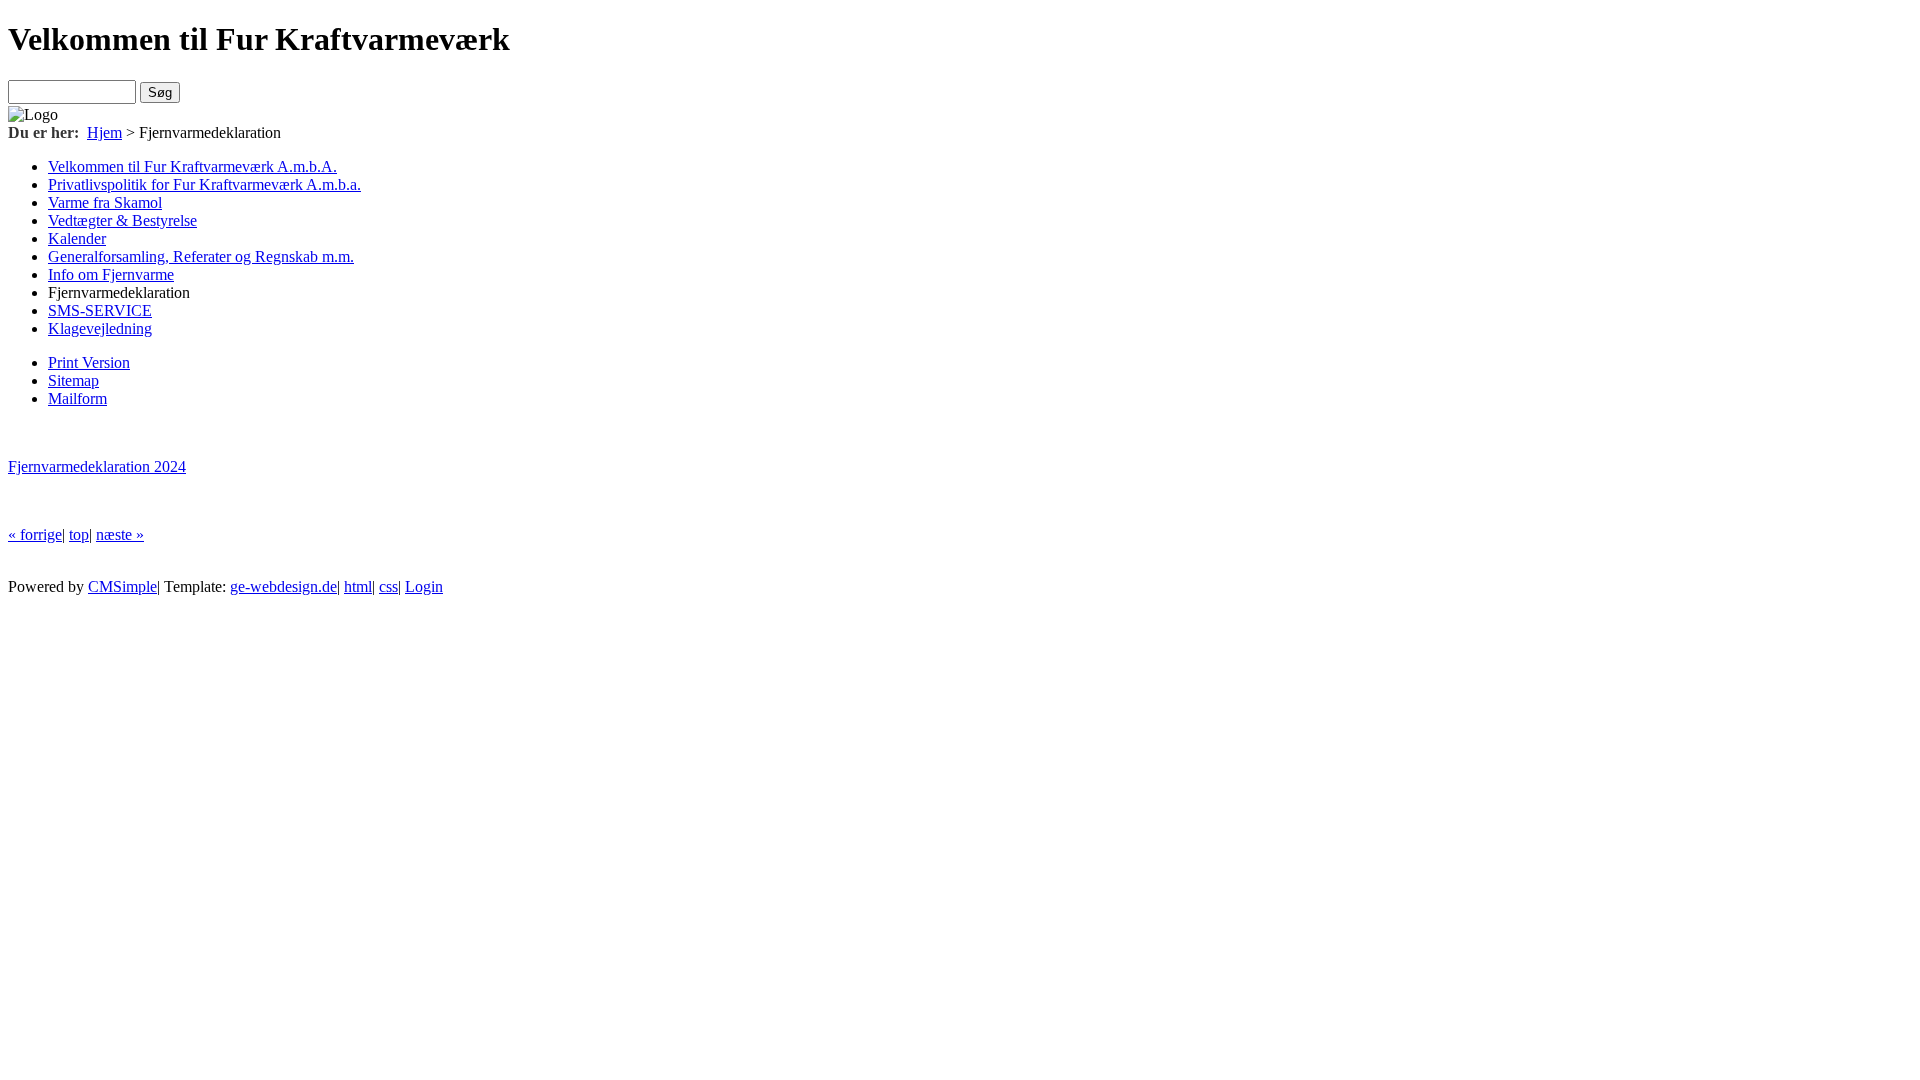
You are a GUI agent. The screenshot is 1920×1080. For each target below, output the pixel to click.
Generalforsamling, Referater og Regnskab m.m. (201, 256)
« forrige (35, 534)
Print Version (89, 362)
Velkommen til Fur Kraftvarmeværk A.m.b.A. (192, 166)
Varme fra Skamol (105, 202)
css (388, 586)
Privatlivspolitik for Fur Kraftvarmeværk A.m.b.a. (204, 184)
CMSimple (122, 586)
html (358, 586)
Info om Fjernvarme (111, 274)
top (79, 534)
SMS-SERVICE (100, 310)
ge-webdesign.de (283, 586)
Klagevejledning (100, 328)
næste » (120, 534)
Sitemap (73, 380)
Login (424, 586)
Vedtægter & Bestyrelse (122, 220)
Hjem (104, 132)
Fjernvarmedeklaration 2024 (97, 466)
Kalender (77, 238)
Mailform (77, 398)
